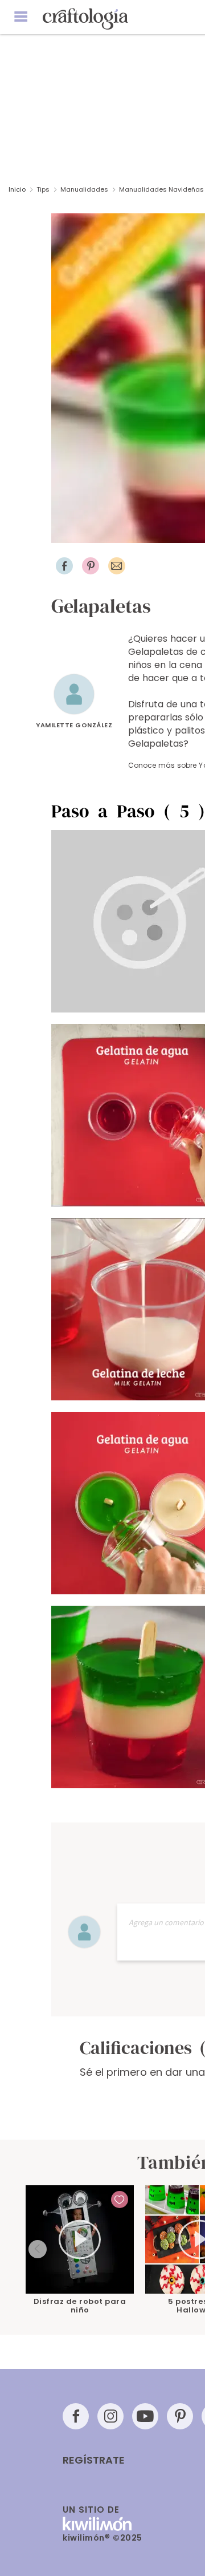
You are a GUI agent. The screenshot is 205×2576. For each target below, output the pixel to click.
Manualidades (84, 189)
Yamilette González (74, 725)
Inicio (17, 189)
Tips (43, 189)
